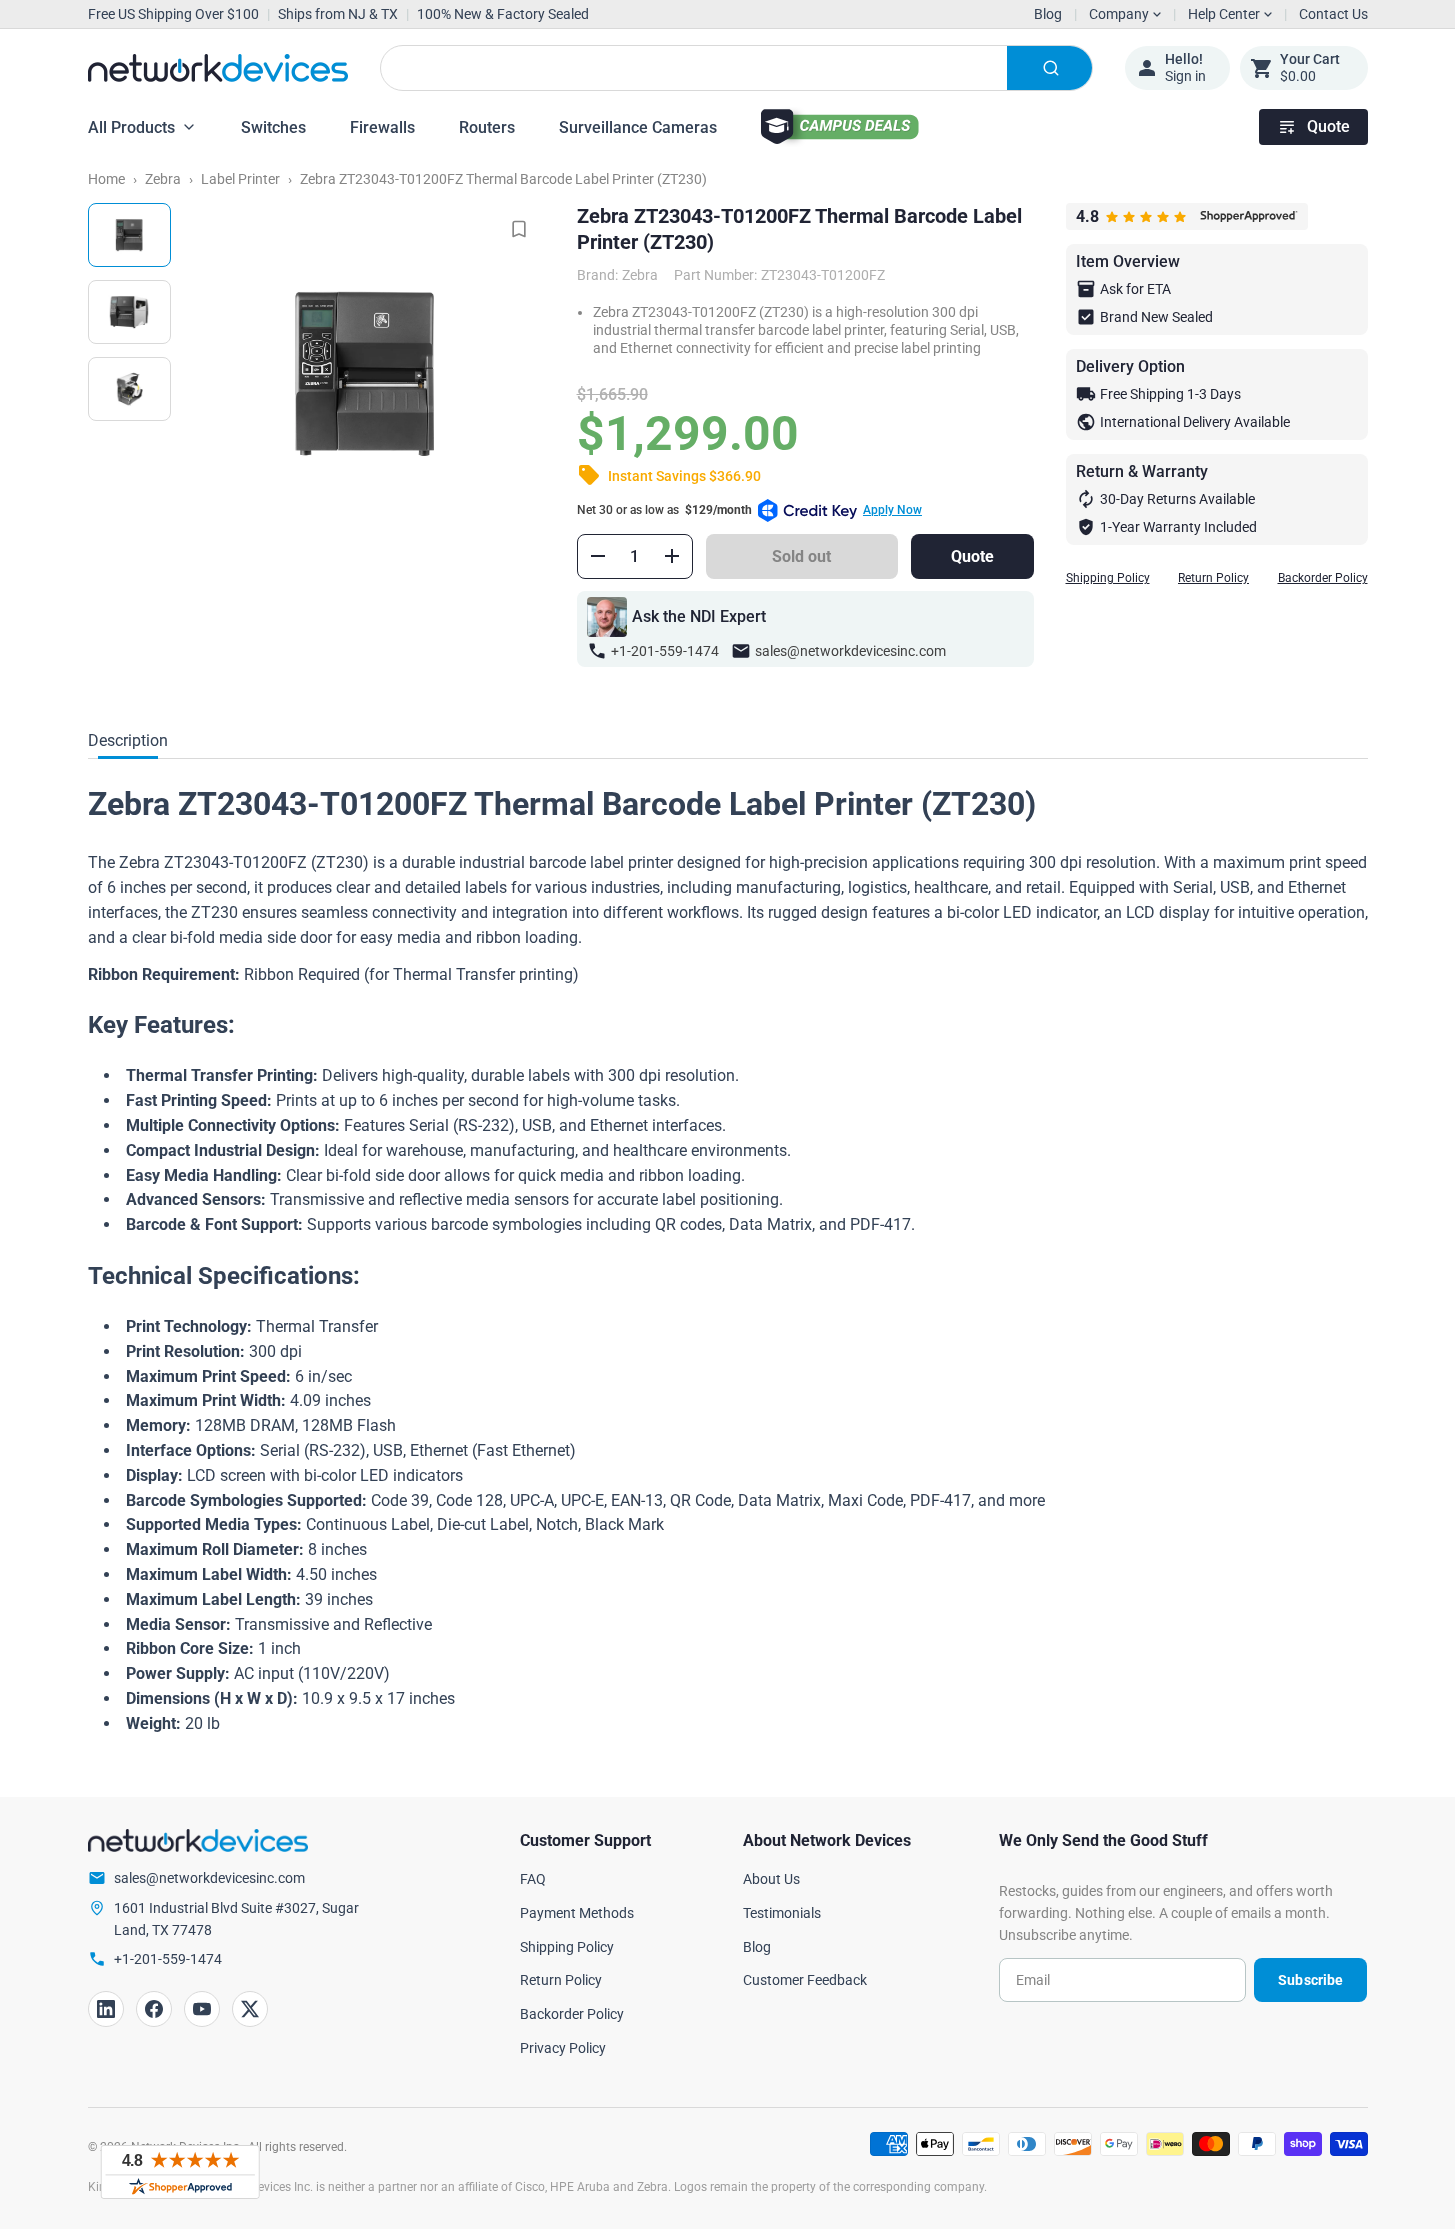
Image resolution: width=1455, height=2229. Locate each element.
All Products (131, 127)
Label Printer (240, 179)
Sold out (801, 556)
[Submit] (1049, 68)
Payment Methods (577, 1913)
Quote (1328, 126)
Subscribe (1310, 1980)
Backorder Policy (1323, 578)
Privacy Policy (563, 2048)
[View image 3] (129, 389)
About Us (771, 1879)
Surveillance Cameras (638, 127)
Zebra (163, 179)
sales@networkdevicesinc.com (850, 651)
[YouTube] (202, 2009)
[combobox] (736, 68)
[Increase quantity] (672, 556)
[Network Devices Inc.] (218, 68)
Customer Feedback (805, 1980)
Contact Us (1333, 14)
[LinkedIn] (106, 2009)
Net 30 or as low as (749, 510)
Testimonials (782, 1913)
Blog (1048, 14)
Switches (273, 127)
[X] (250, 2009)
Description (128, 740)
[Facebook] (154, 2009)
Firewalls (382, 127)
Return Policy (1213, 578)
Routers (487, 127)
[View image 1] (129, 235)
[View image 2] (129, 312)
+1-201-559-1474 (665, 651)
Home (106, 179)
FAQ (533, 1879)
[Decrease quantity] (598, 556)
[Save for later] (519, 229)
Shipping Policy (1108, 578)
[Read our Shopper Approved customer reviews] (180, 2172)
